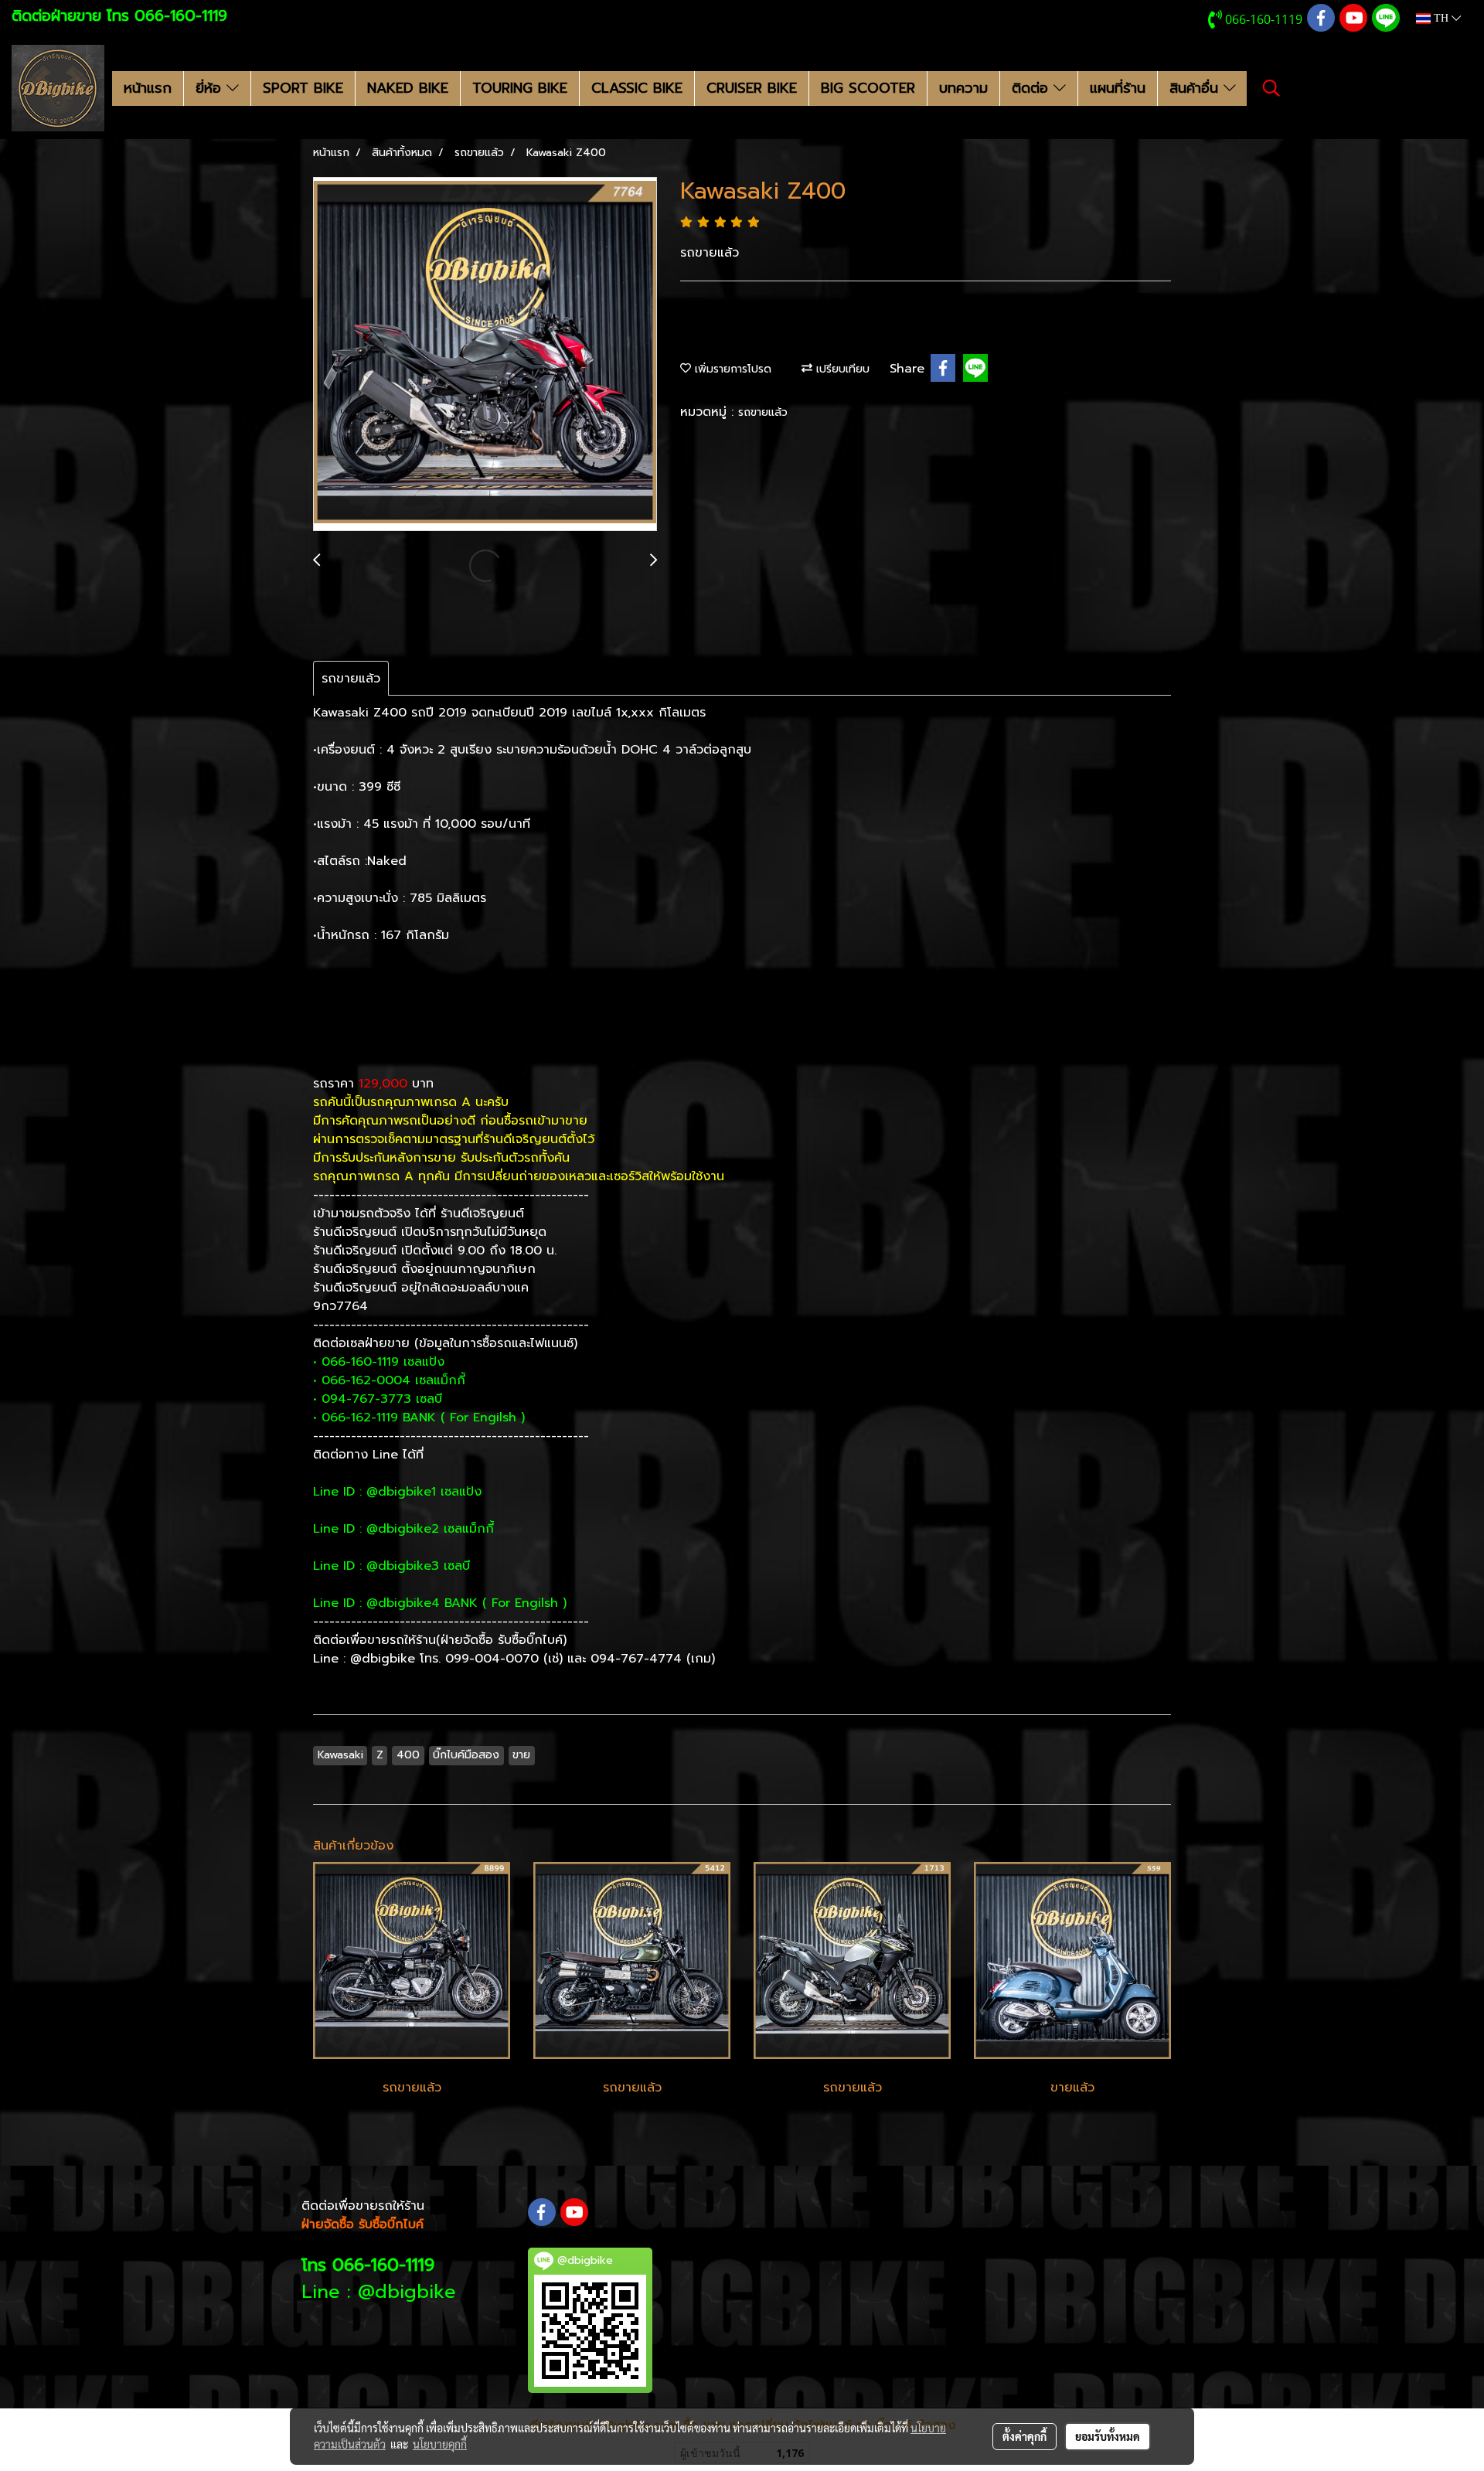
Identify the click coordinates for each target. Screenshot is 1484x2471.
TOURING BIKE (520, 88)
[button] (1271, 88)
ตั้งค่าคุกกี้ (1025, 2436)
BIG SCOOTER (868, 88)
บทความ (963, 88)
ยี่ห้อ (211, 88)
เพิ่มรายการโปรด (731, 369)
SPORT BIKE (303, 88)
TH (1441, 18)
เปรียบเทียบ (841, 369)
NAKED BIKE (408, 88)
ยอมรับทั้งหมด (1108, 2436)
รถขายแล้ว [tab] (351, 679)
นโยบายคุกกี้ (440, 2444)
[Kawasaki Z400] (485, 355)
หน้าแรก (148, 88)
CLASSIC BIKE (637, 88)
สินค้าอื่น (1196, 88)
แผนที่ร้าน (1118, 88)
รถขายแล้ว (763, 412)
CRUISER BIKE (752, 88)
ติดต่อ (1033, 88)
